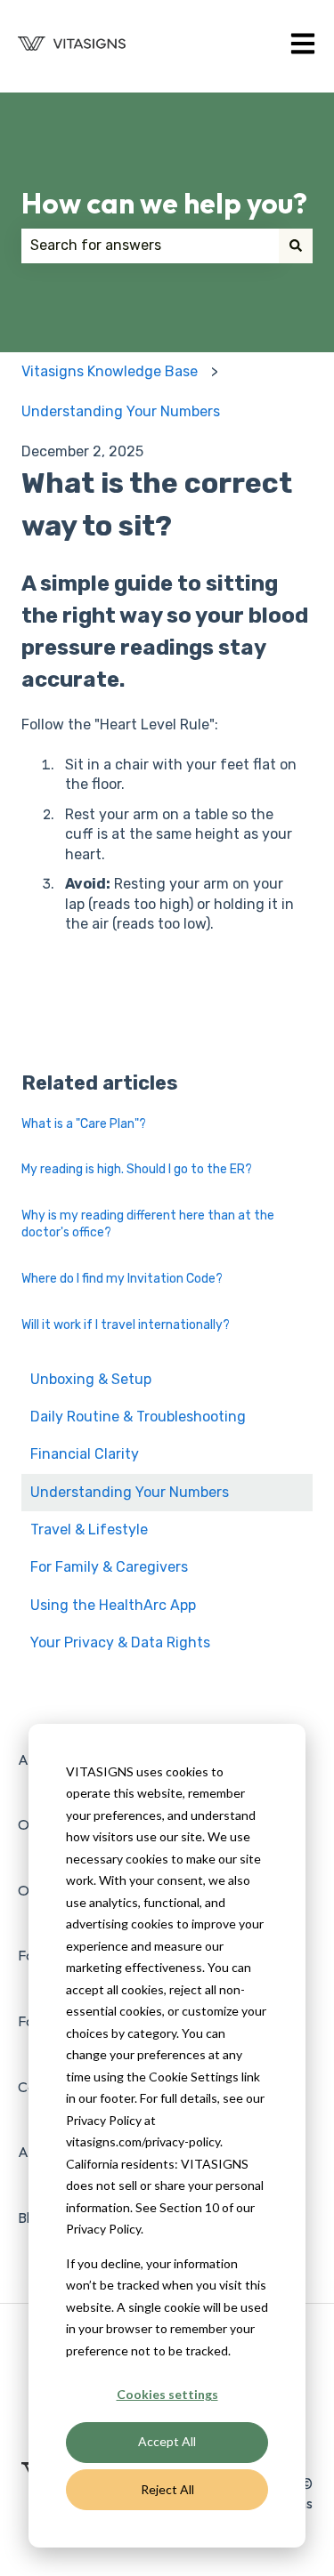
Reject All (167, 2489)
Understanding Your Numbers (121, 411)
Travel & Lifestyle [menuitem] (89, 1529)
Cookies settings (167, 2394)
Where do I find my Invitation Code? (122, 1279)
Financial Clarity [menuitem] (85, 1454)
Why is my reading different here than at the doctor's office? (148, 1224)
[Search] (296, 246)
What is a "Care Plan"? (84, 1124)
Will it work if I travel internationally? (126, 1325)
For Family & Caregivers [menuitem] (109, 1567)
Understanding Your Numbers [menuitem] (130, 1492)
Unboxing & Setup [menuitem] (91, 1379)
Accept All (167, 2441)
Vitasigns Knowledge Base (110, 371)
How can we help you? (164, 203)
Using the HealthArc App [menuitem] (113, 1605)
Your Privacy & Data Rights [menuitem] (120, 1642)
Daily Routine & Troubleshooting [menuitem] (138, 1417)
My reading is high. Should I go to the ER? (137, 1169)
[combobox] (150, 246)
